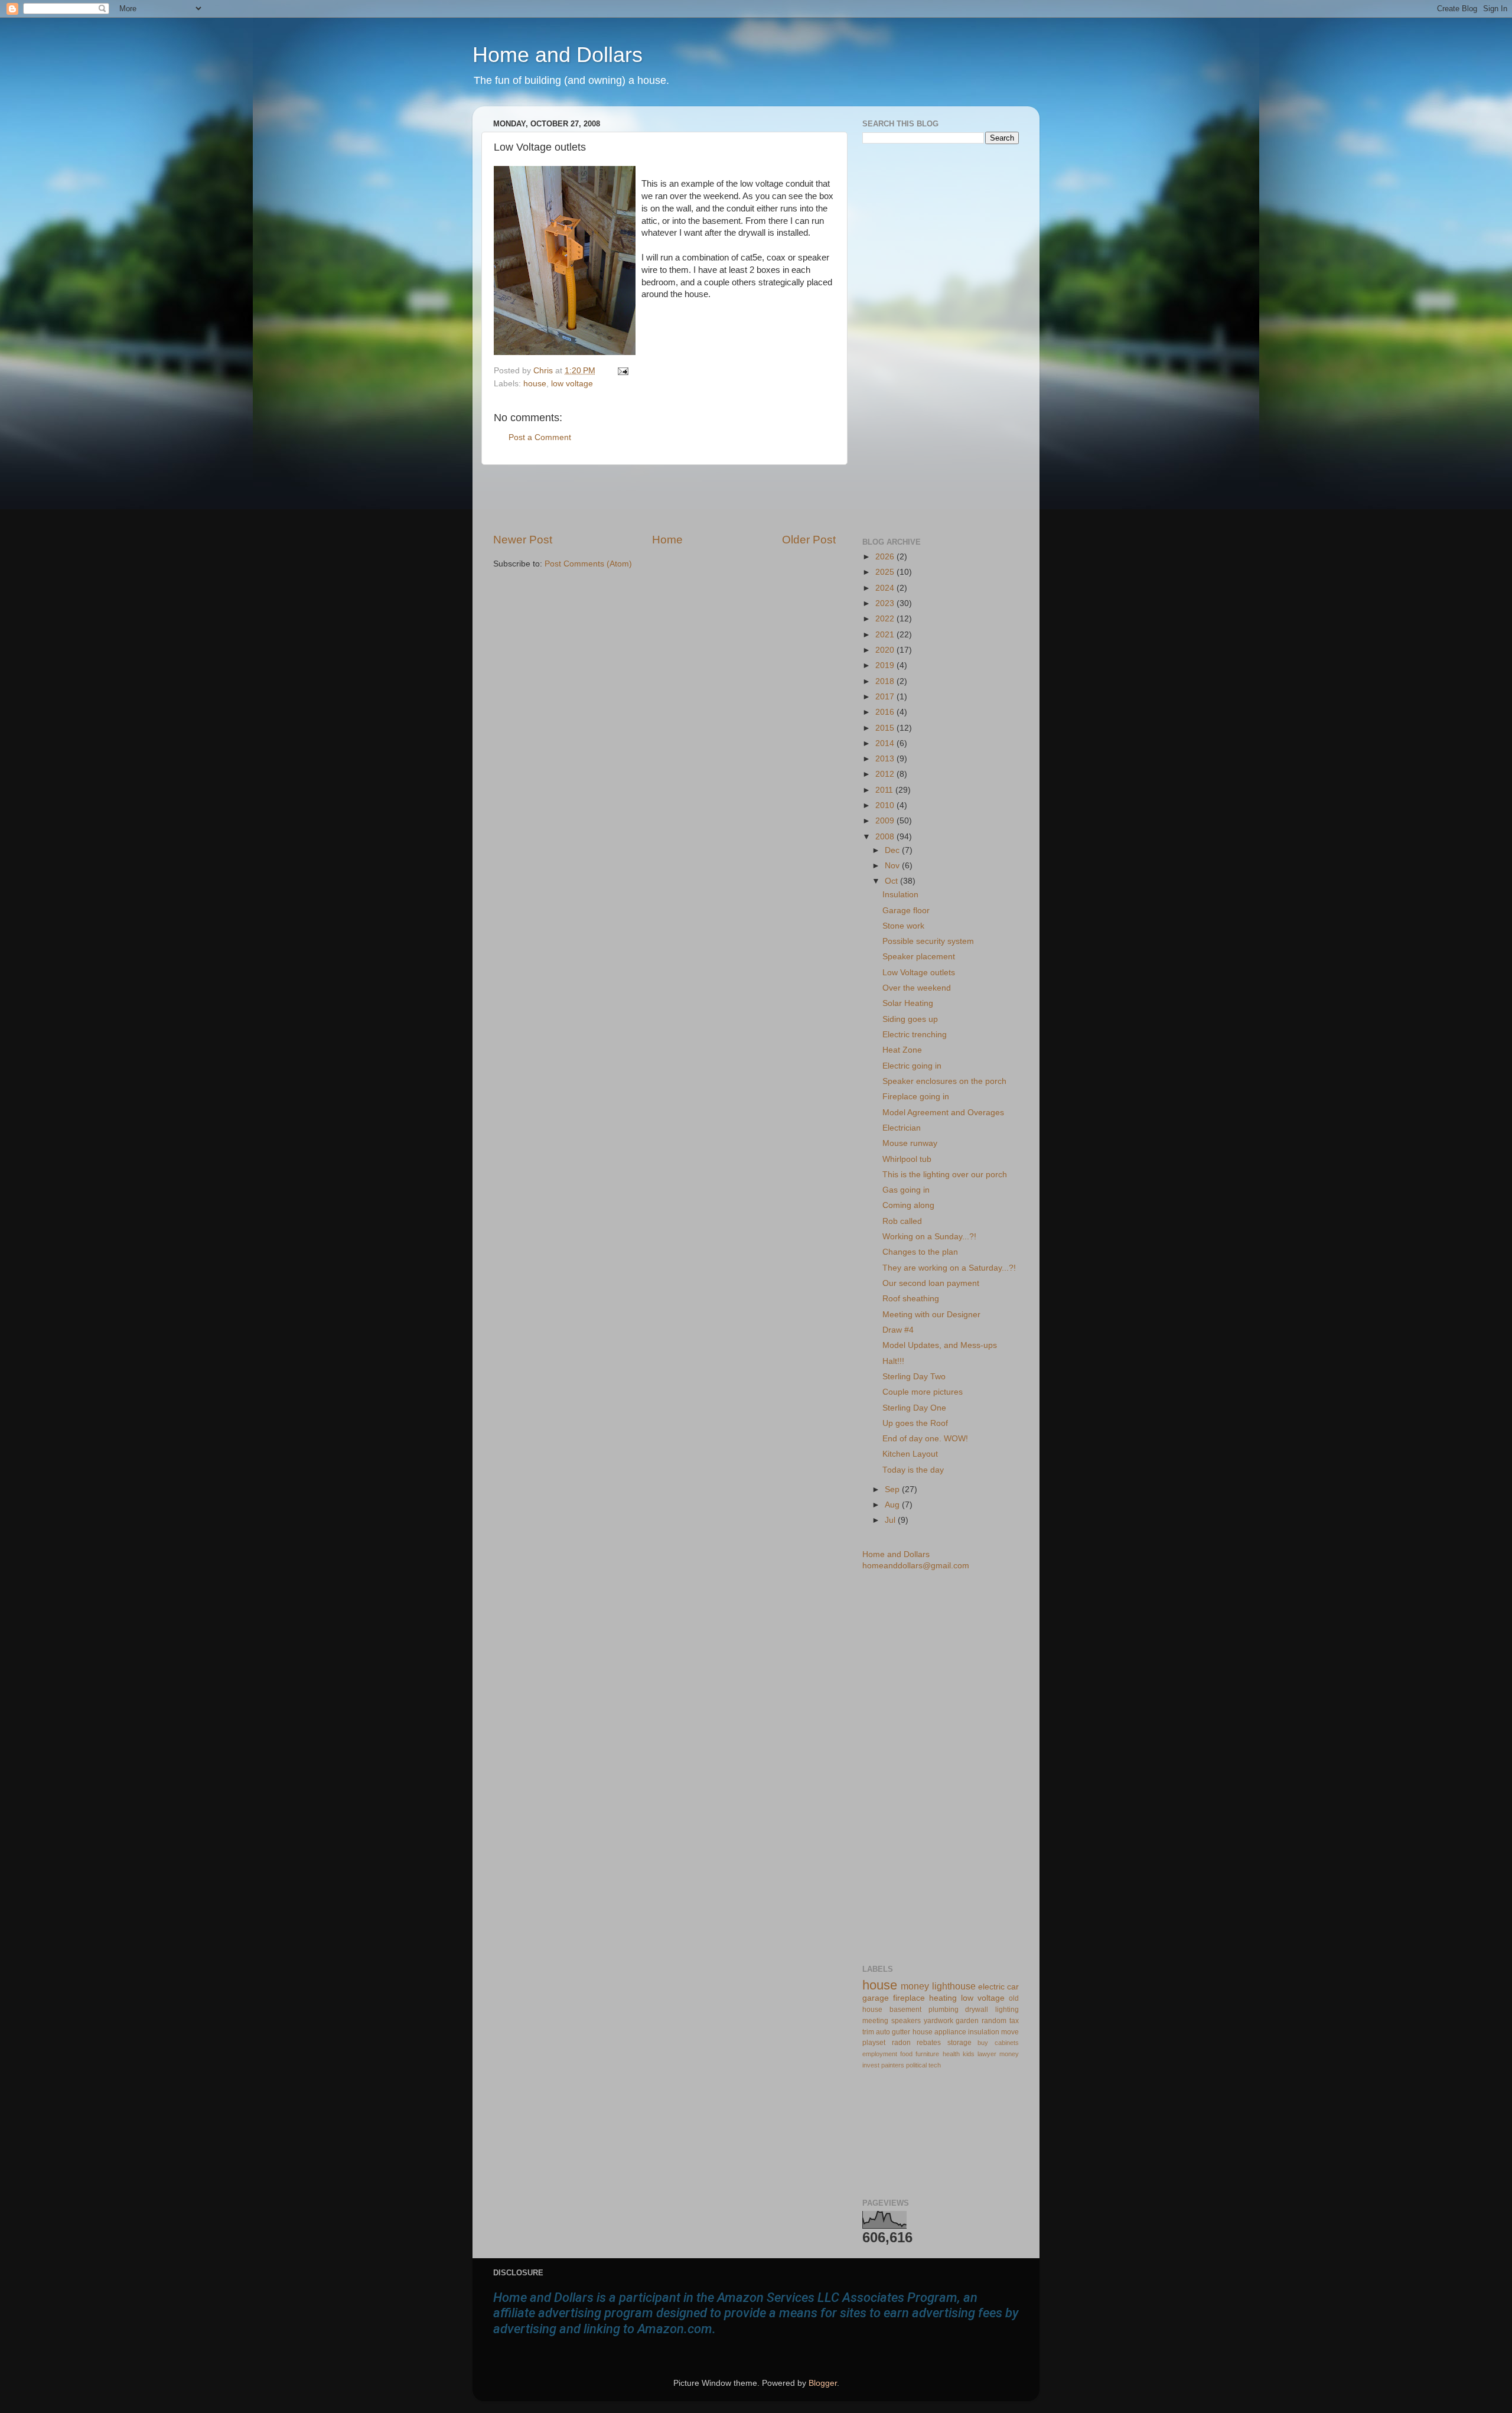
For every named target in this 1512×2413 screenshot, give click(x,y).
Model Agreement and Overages (943, 1113)
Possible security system (928, 941)
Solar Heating (908, 1003)
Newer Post (523, 540)
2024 (886, 588)
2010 (886, 805)
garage (876, 1998)
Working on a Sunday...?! (929, 1237)
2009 (886, 821)
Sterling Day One (914, 1408)
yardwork (939, 2021)
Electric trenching (915, 1035)
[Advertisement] (664, 499)
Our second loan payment (931, 1283)
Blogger (823, 2383)
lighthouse (954, 1986)
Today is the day (913, 1470)
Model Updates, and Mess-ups (940, 1345)
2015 (886, 728)
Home (667, 540)
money (915, 1986)
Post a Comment (540, 437)
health (951, 2054)
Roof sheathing (911, 1299)
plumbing (944, 2010)
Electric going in (912, 1066)
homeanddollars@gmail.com (916, 1566)
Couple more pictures (923, 1392)
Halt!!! (893, 1361)
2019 (886, 665)
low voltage (572, 384)
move (1010, 2032)
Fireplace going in (916, 1097)
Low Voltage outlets (919, 973)
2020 (886, 650)
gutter (901, 2032)
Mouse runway (910, 1143)
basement (905, 2010)
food (906, 2054)
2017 (886, 697)
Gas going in (906, 1190)
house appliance (939, 2032)
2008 (886, 837)
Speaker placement (919, 957)
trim (868, 2032)
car (1013, 1987)
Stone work (903, 926)
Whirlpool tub (907, 1159)
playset (874, 2043)
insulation (984, 2032)
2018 (886, 681)
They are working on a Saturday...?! (949, 1268)
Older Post (809, 540)
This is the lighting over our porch (945, 1175)
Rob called (902, 1221)
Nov (893, 866)
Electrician (902, 1128)
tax (1014, 2021)
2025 (886, 572)
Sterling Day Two (914, 1377)
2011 (885, 790)
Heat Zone (902, 1050)
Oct (892, 881)
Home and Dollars (558, 55)
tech (935, 2065)
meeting (875, 2021)
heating (943, 1998)
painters (893, 2065)
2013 (886, 759)
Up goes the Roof (915, 1423)
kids (969, 2054)
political (916, 2065)
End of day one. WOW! (925, 1439)
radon (901, 2043)
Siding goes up (910, 1019)
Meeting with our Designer (931, 1315)
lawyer (987, 2054)
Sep (893, 1489)
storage (959, 2043)
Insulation (900, 895)
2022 (886, 619)
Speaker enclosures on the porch (944, 1081)
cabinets (1007, 2043)
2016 (886, 712)
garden (967, 2021)
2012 (886, 774)
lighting (1007, 2010)
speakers (906, 2021)
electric (991, 1987)
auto (883, 2032)
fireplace (909, 1998)
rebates (929, 2043)
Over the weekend (917, 988)
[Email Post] (621, 371)
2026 (886, 557)
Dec (893, 850)
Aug (893, 1505)
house (535, 384)
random (994, 2021)
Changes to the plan (920, 1252)
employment (880, 2054)
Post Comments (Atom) (588, 564)
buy (983, 2043)
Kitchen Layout (910, 1454)
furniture (927, 2054)
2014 (886, 743)
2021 (886, 635)
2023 (886, 603)
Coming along (908, 1205)
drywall (977, 2010)
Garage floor (906, 911)
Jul (891, 1520)
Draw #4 (898, 1330)
